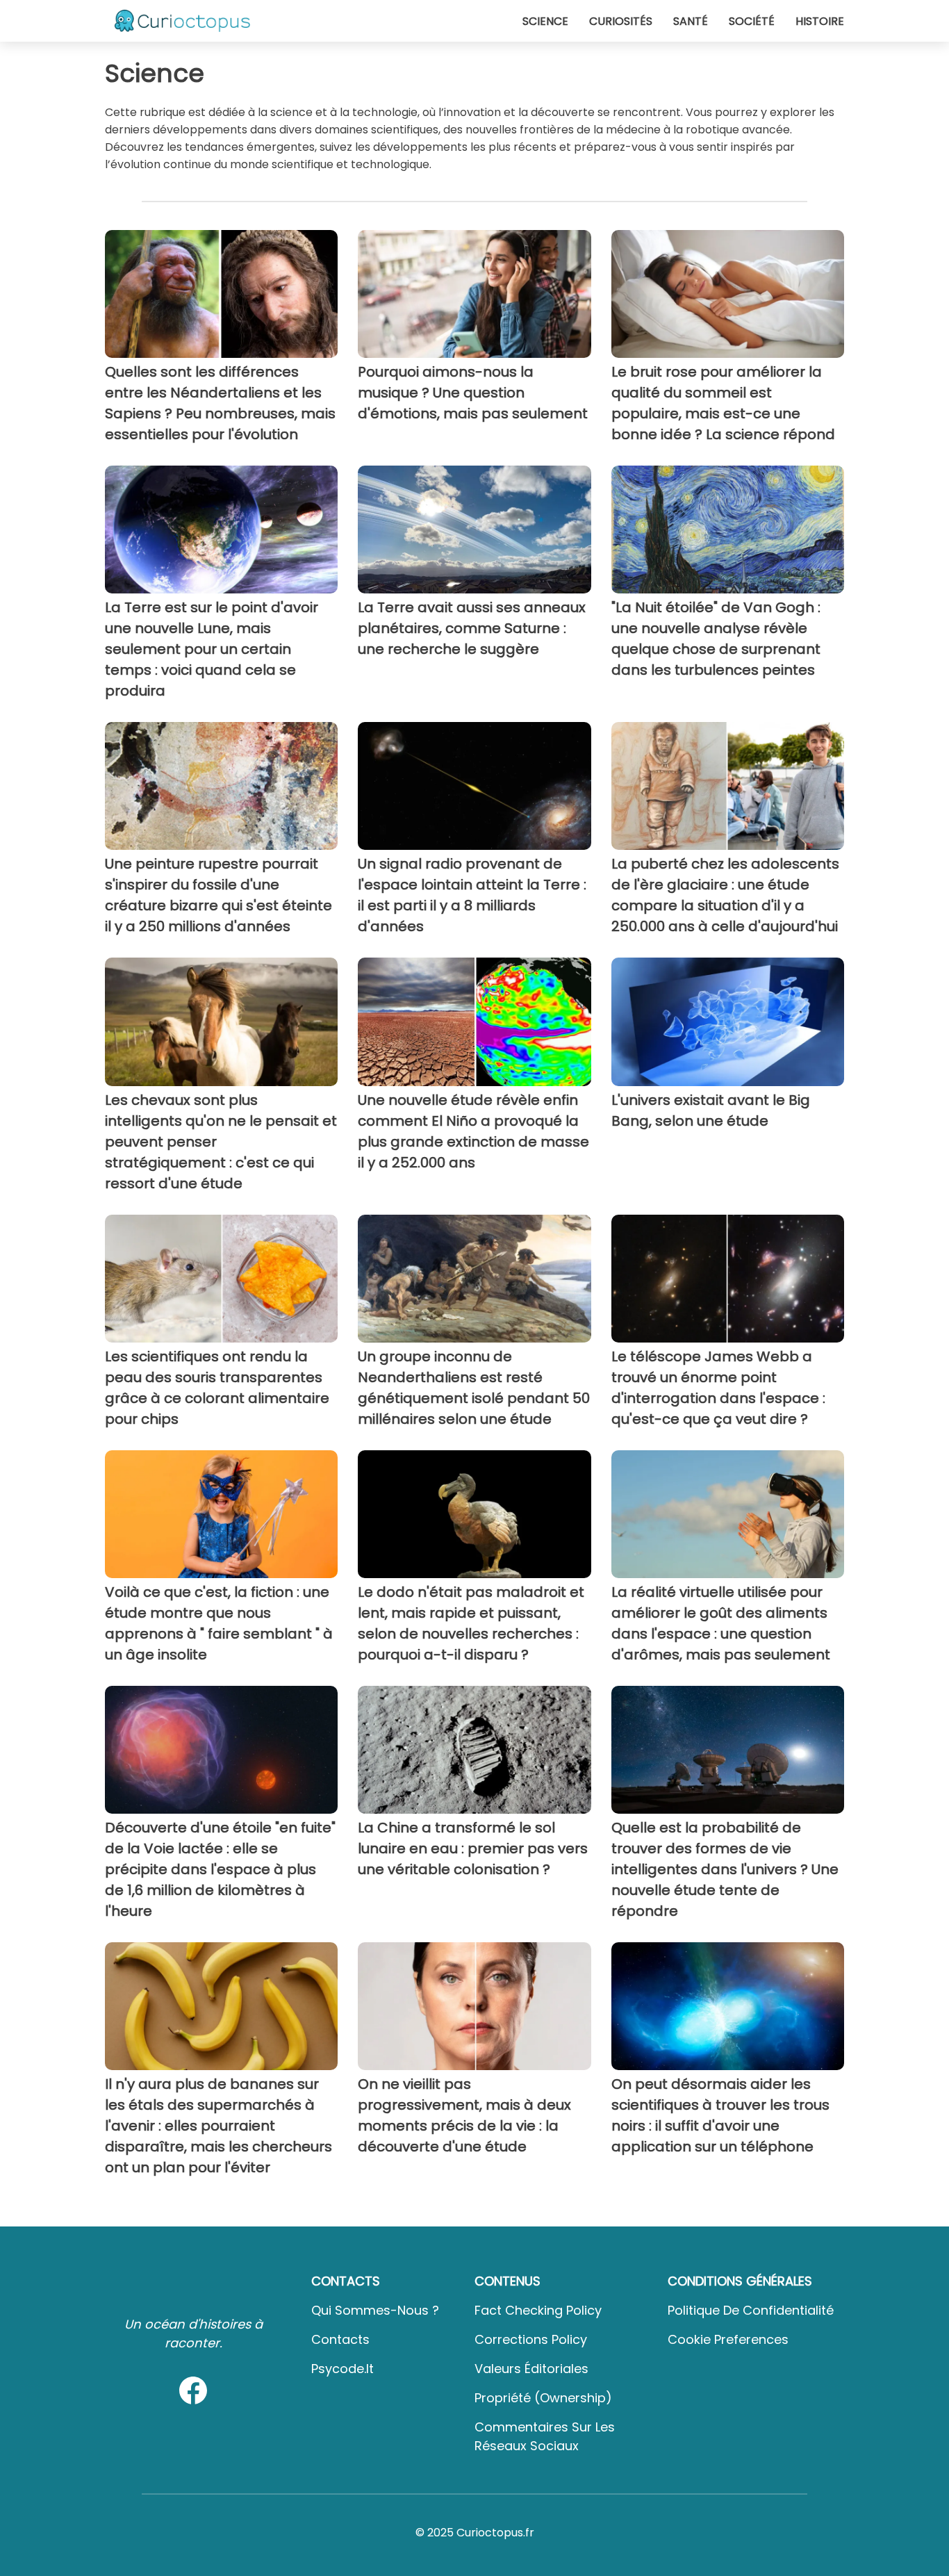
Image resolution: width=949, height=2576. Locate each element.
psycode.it (343, 2369)
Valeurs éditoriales (531, 2369)
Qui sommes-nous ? (375, 2310)
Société (752, 21)
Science (545, 21)
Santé (691, 21)
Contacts (340, 2339)
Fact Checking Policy (538, 2310)
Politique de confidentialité (751, 2310)
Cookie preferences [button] (728, 2339)
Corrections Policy (531, 2339)
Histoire (820, 21)
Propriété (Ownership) (543, 2398)
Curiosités (621, 21)
